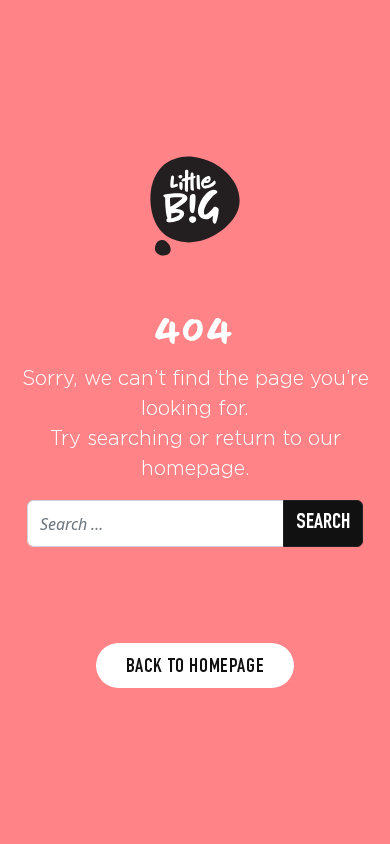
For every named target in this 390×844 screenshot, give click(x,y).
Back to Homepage (195, 668)
